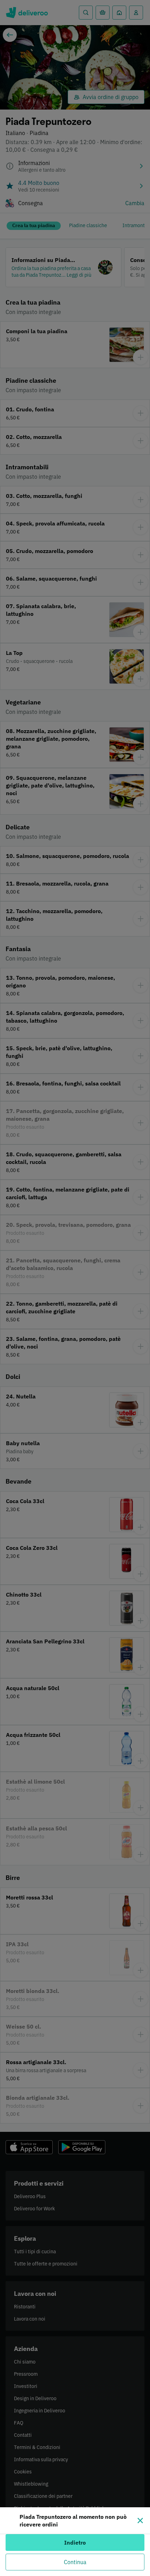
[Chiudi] (140, 2521)
